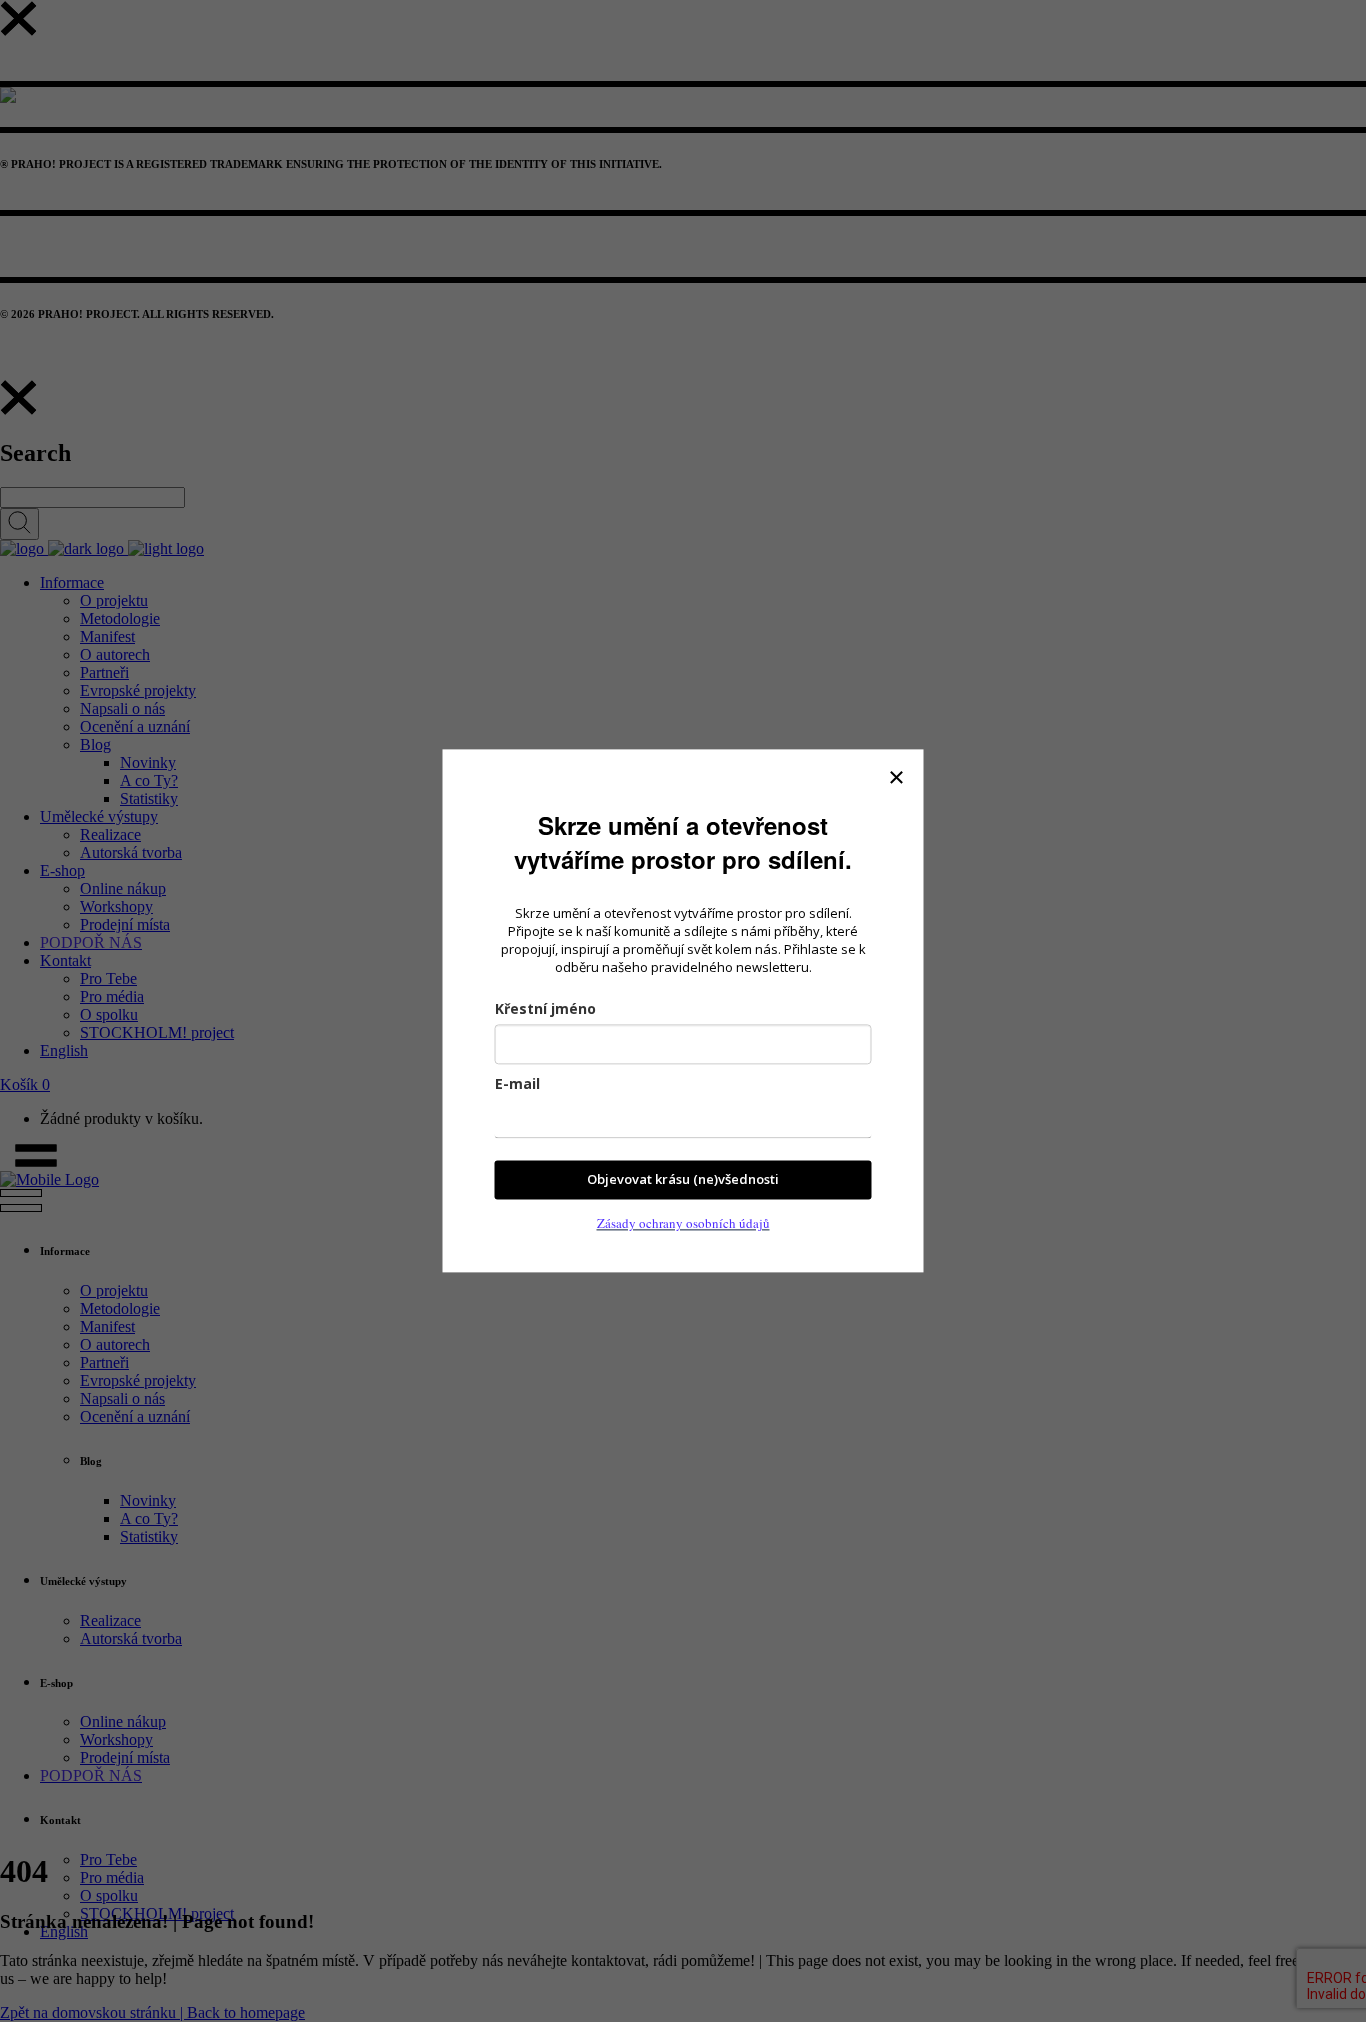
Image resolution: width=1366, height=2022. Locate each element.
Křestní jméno (545, 1009)
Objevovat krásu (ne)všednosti (683, 1180)
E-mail (517, 1084)
